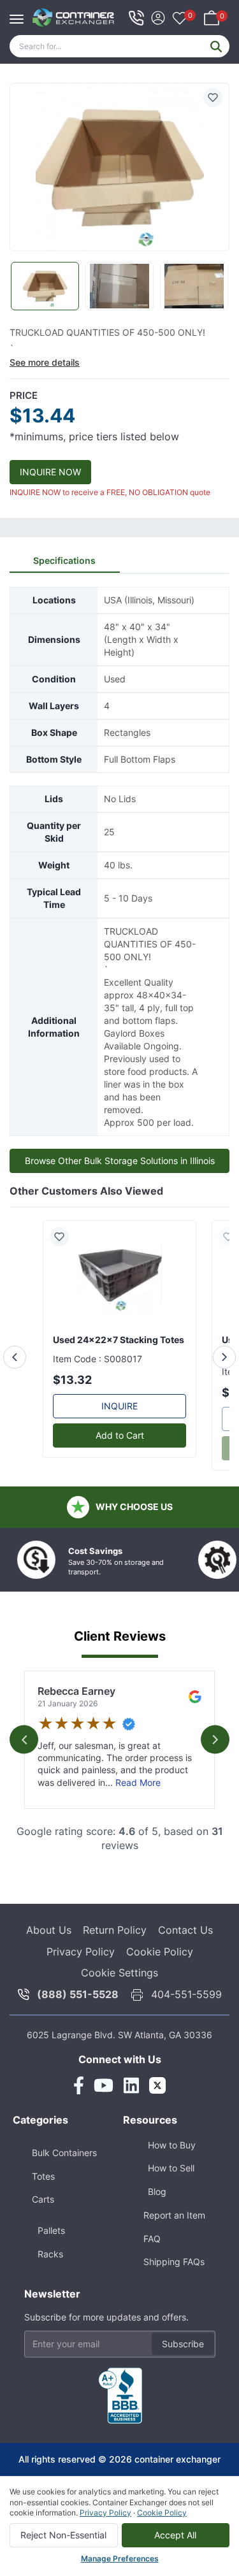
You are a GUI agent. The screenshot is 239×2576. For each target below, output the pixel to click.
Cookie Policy (160, 1952)
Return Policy (115, 1930)
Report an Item (174, 2215)
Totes (43, 2176)
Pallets (51, 2230)
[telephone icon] (136, 18)
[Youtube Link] (104, 2085)
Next (215, 1740)
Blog (157, 2191)
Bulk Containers (64, 2153)
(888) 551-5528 (78, 1994)
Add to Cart (120, 1435)
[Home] (74, 18)
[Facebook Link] (79, 2085)
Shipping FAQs (174, 2262)
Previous (24, 1740)
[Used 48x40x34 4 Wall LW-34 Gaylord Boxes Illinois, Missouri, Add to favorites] (213, 97)
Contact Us (185, 1930)
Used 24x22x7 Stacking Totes (119, 1340)
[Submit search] (216, 46)
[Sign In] (158, 16)
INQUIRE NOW (50, 472)
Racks (50, 2254)
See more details (45, 362)
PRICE (24, 395)
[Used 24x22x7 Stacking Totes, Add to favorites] (64, 1237)
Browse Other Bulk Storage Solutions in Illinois (120, 1161)
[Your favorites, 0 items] (180, 19)
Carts (43, 2199)
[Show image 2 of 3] (119, 286)
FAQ (152, 2239)
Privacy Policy (81, 1952)
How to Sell (171, 2168)
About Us (49, 1930)
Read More (138, 1782)
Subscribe (183, 2344)
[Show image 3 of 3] (194, 286)
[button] (119, 168)
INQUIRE (119, 1406)
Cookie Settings (119, 1973)
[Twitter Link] (157, 2085)
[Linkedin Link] (131, 2085)
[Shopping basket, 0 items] (212, 16)
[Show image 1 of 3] (45, 286)
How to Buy (172, 2145)
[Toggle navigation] (20, 13)
